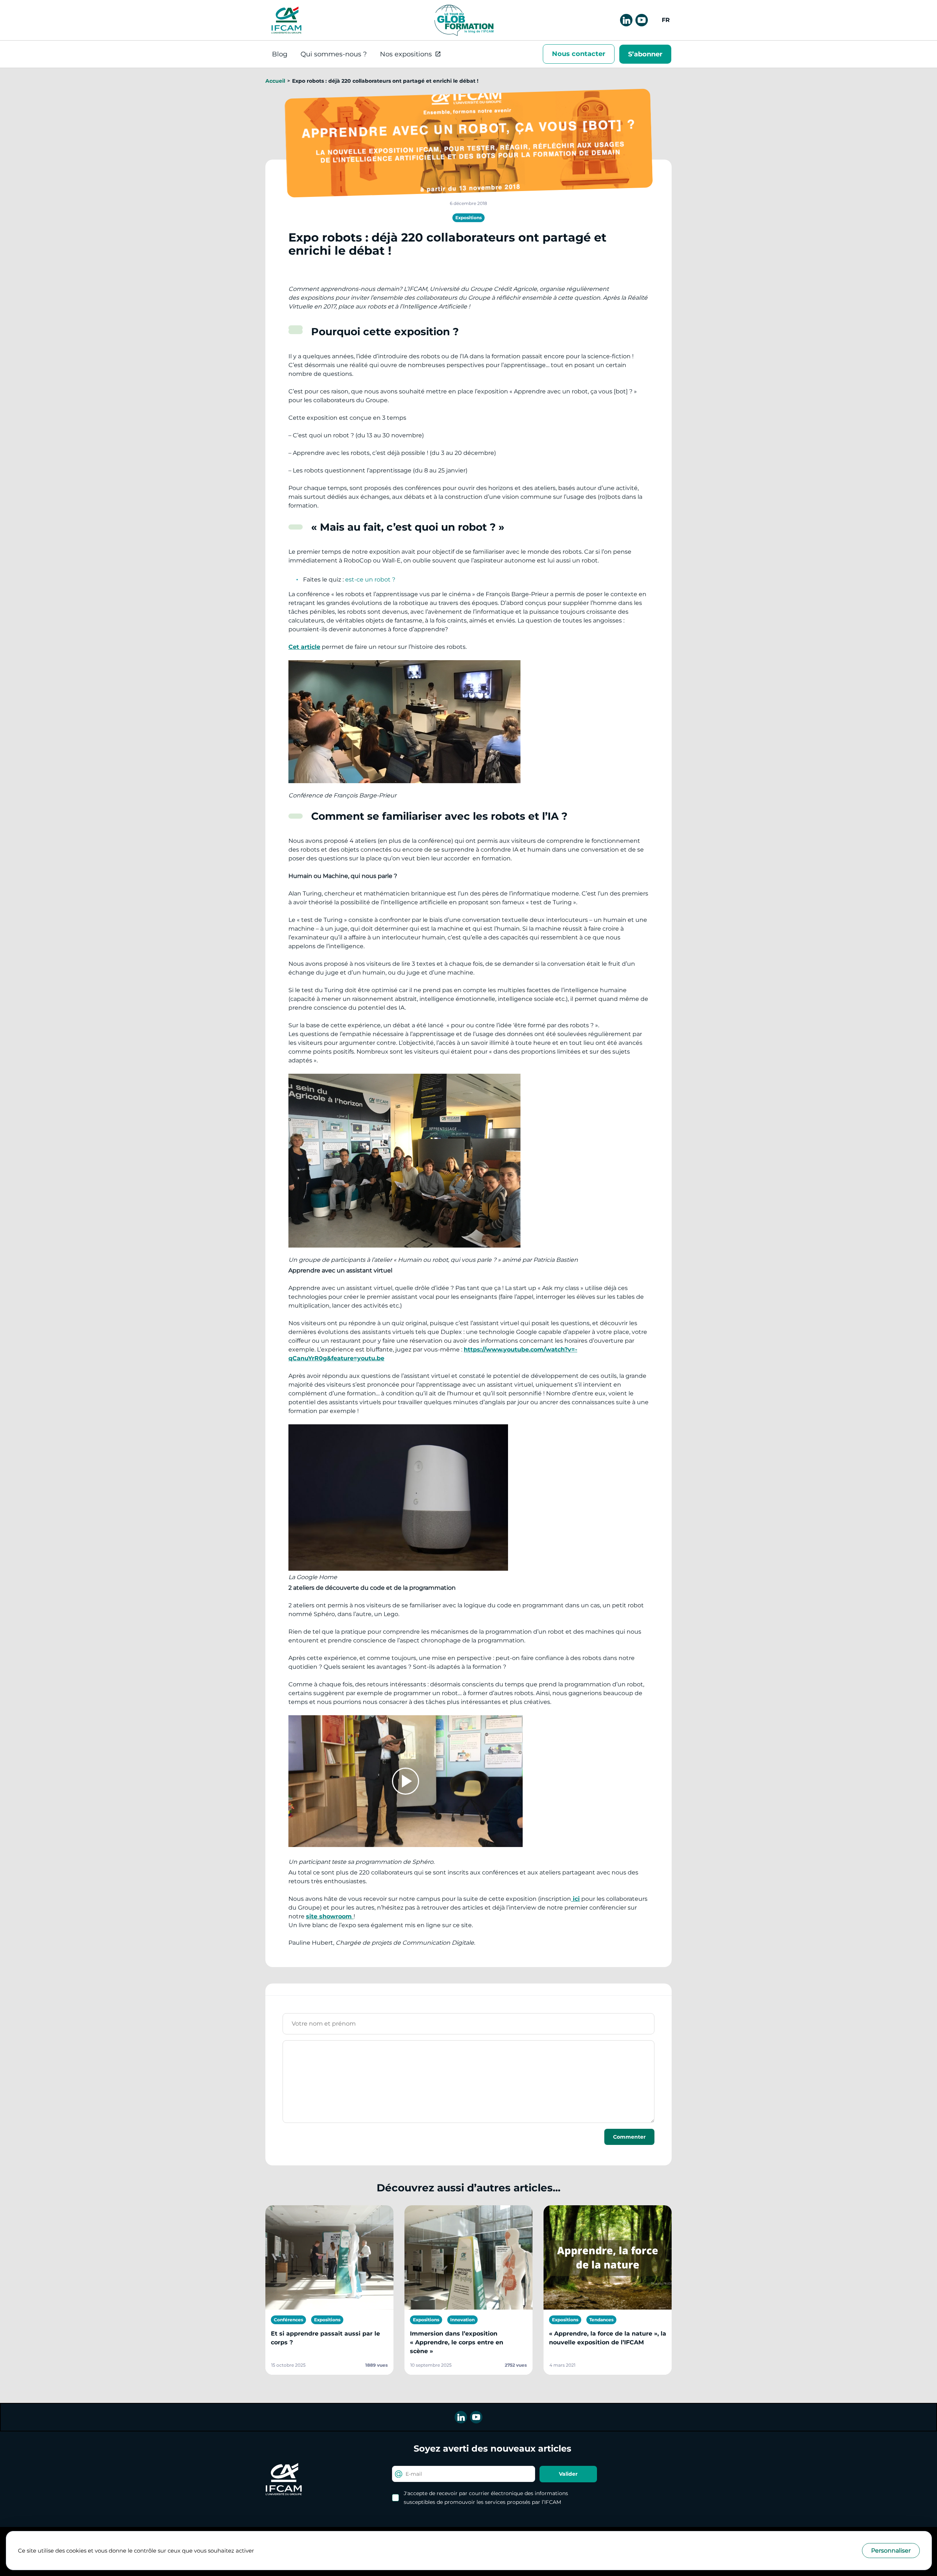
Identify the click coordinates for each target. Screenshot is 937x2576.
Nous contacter (579, 54)
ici (575, 1899)
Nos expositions (406, 54)
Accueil (275, 81)
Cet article (304, 647)
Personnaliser (891, 2551)
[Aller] (286, 20)
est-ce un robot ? (370, 579)
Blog (280, 54)
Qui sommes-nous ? (334, 54)
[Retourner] (463, 20)
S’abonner (645, 54)
